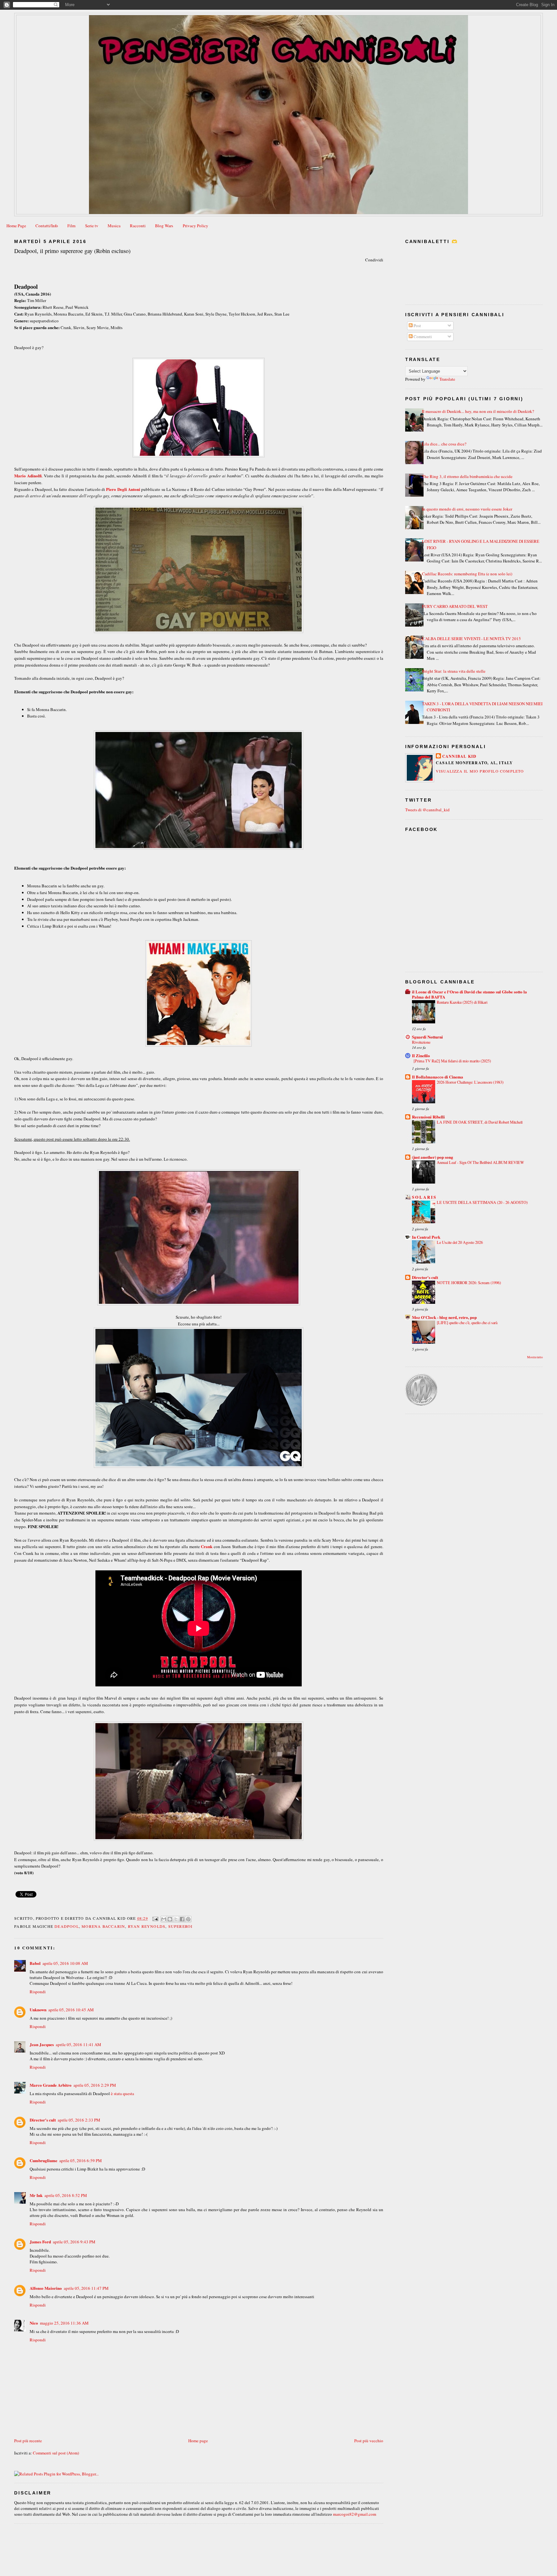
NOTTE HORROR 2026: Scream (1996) (469, 1283)
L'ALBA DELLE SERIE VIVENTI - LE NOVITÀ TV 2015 (471, 639)
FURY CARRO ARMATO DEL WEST (455, 606)
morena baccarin (103, 1926)
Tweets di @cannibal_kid (427, 810)
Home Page (16, 226)
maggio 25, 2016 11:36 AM (64, 2323)
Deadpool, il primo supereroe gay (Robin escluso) (72, 251)
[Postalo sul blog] (170, 1919)
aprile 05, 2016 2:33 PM (79, 2120)
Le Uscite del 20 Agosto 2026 (460, 1242)
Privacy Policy (195, 226)
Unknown (38, 2010)
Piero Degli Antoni (123, 489)
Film (71, 226)
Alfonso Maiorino (46, 2288)
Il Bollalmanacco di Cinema (438, 1077)
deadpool (67, 1926)
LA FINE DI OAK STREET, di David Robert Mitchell (480, 1122)
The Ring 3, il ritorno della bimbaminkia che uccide (467, 476)
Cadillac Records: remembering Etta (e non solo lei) (467, 574)
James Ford (40, 2242)
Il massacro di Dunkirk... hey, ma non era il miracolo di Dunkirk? (478, 411)
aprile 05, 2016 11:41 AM (78, 2044)
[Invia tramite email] (164, 1919)
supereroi (181, 1926)
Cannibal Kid (459, 756)
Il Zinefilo (421, 1055)
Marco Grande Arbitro (51, 2085)
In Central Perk (426, 1237)
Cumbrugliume (44, 2160)
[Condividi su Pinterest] (188, 1919)
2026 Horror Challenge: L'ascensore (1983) (470, 1082)
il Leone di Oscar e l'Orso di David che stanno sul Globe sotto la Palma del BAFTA (469, 994)
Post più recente (28, 2441)
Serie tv (92, 226)
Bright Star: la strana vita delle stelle (454, 671)
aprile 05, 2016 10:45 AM (71, 2010)
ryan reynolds (147, 1926)
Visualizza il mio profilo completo (480, 771)
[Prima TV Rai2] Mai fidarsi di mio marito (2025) (452, 1061)
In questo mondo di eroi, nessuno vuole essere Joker (467, 509)
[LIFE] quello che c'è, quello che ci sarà (467, 1322)
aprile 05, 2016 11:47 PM (86, 2288)
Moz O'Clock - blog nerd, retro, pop (444, 1317)
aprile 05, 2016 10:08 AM (65, 1963)
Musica (114, 226)
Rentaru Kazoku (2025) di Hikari (462, 1002)
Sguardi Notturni (427, 1037)
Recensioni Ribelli (428, 1117)
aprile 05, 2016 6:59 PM (81, 2161)
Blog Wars (164, 226)
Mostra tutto (535, 1357)
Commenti (422, 337)
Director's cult (43, 2120)
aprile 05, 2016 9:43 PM (74, 2242)
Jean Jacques (42, 2044)
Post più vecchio (369, 2441)
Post (417, 326)
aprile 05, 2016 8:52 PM (66, 2195)
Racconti (138, 226)
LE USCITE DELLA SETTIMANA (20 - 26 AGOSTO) (482, 1202)
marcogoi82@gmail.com (355, 2514)
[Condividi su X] (176, 1919)
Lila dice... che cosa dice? (444, 444)
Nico (34, 2323)
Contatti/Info (47, 226)
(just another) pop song (433, 1157)
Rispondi (38, 1992)
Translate (447, 379)
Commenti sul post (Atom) (56, 2453)
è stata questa (122, 2093)
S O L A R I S (424, 1197)
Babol (35, 1963)
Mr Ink (36, 2195)
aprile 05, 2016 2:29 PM (95, 2085)
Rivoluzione (421, 1042)
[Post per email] (155, 1918)
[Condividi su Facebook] (182, 1919)
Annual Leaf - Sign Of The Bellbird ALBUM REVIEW (480, 1162)
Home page (198, 2441)
